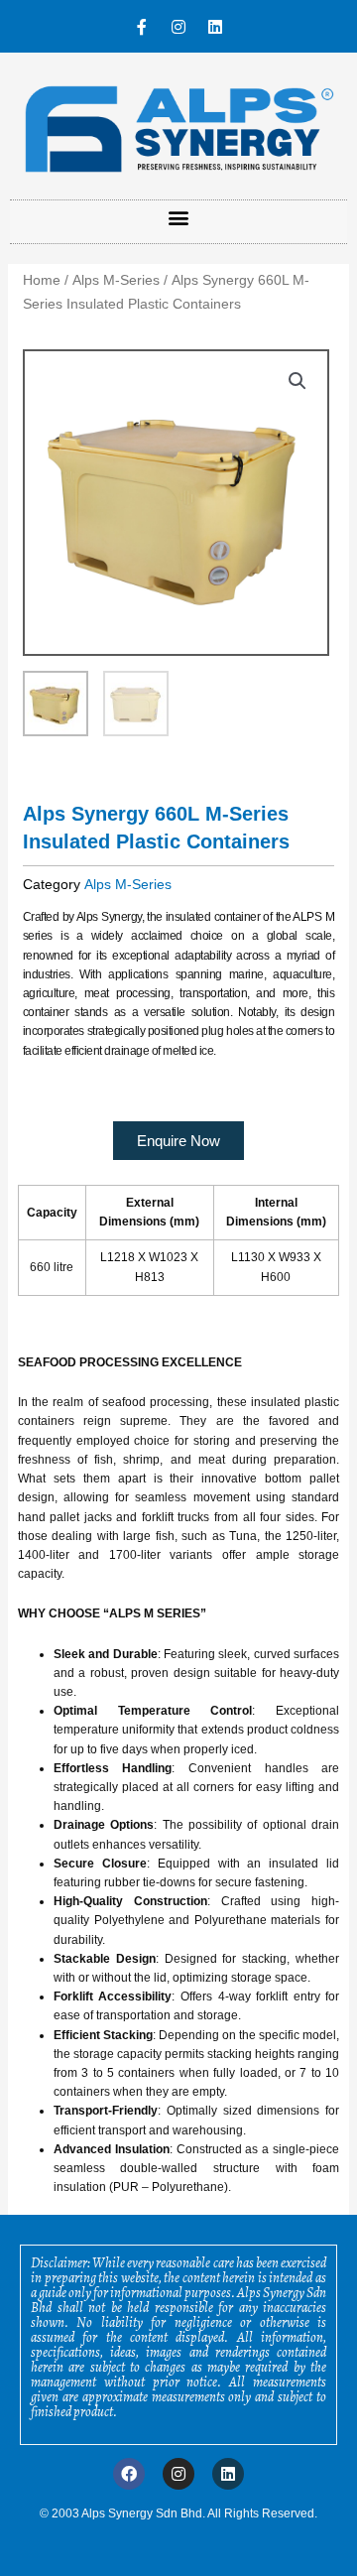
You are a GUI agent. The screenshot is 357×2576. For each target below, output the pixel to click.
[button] (179, 217)
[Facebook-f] (142, 27)
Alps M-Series (116, 280)
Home (42, 280)
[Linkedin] (215, 27)
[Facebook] (129, 2474)
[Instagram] (178, 27)
